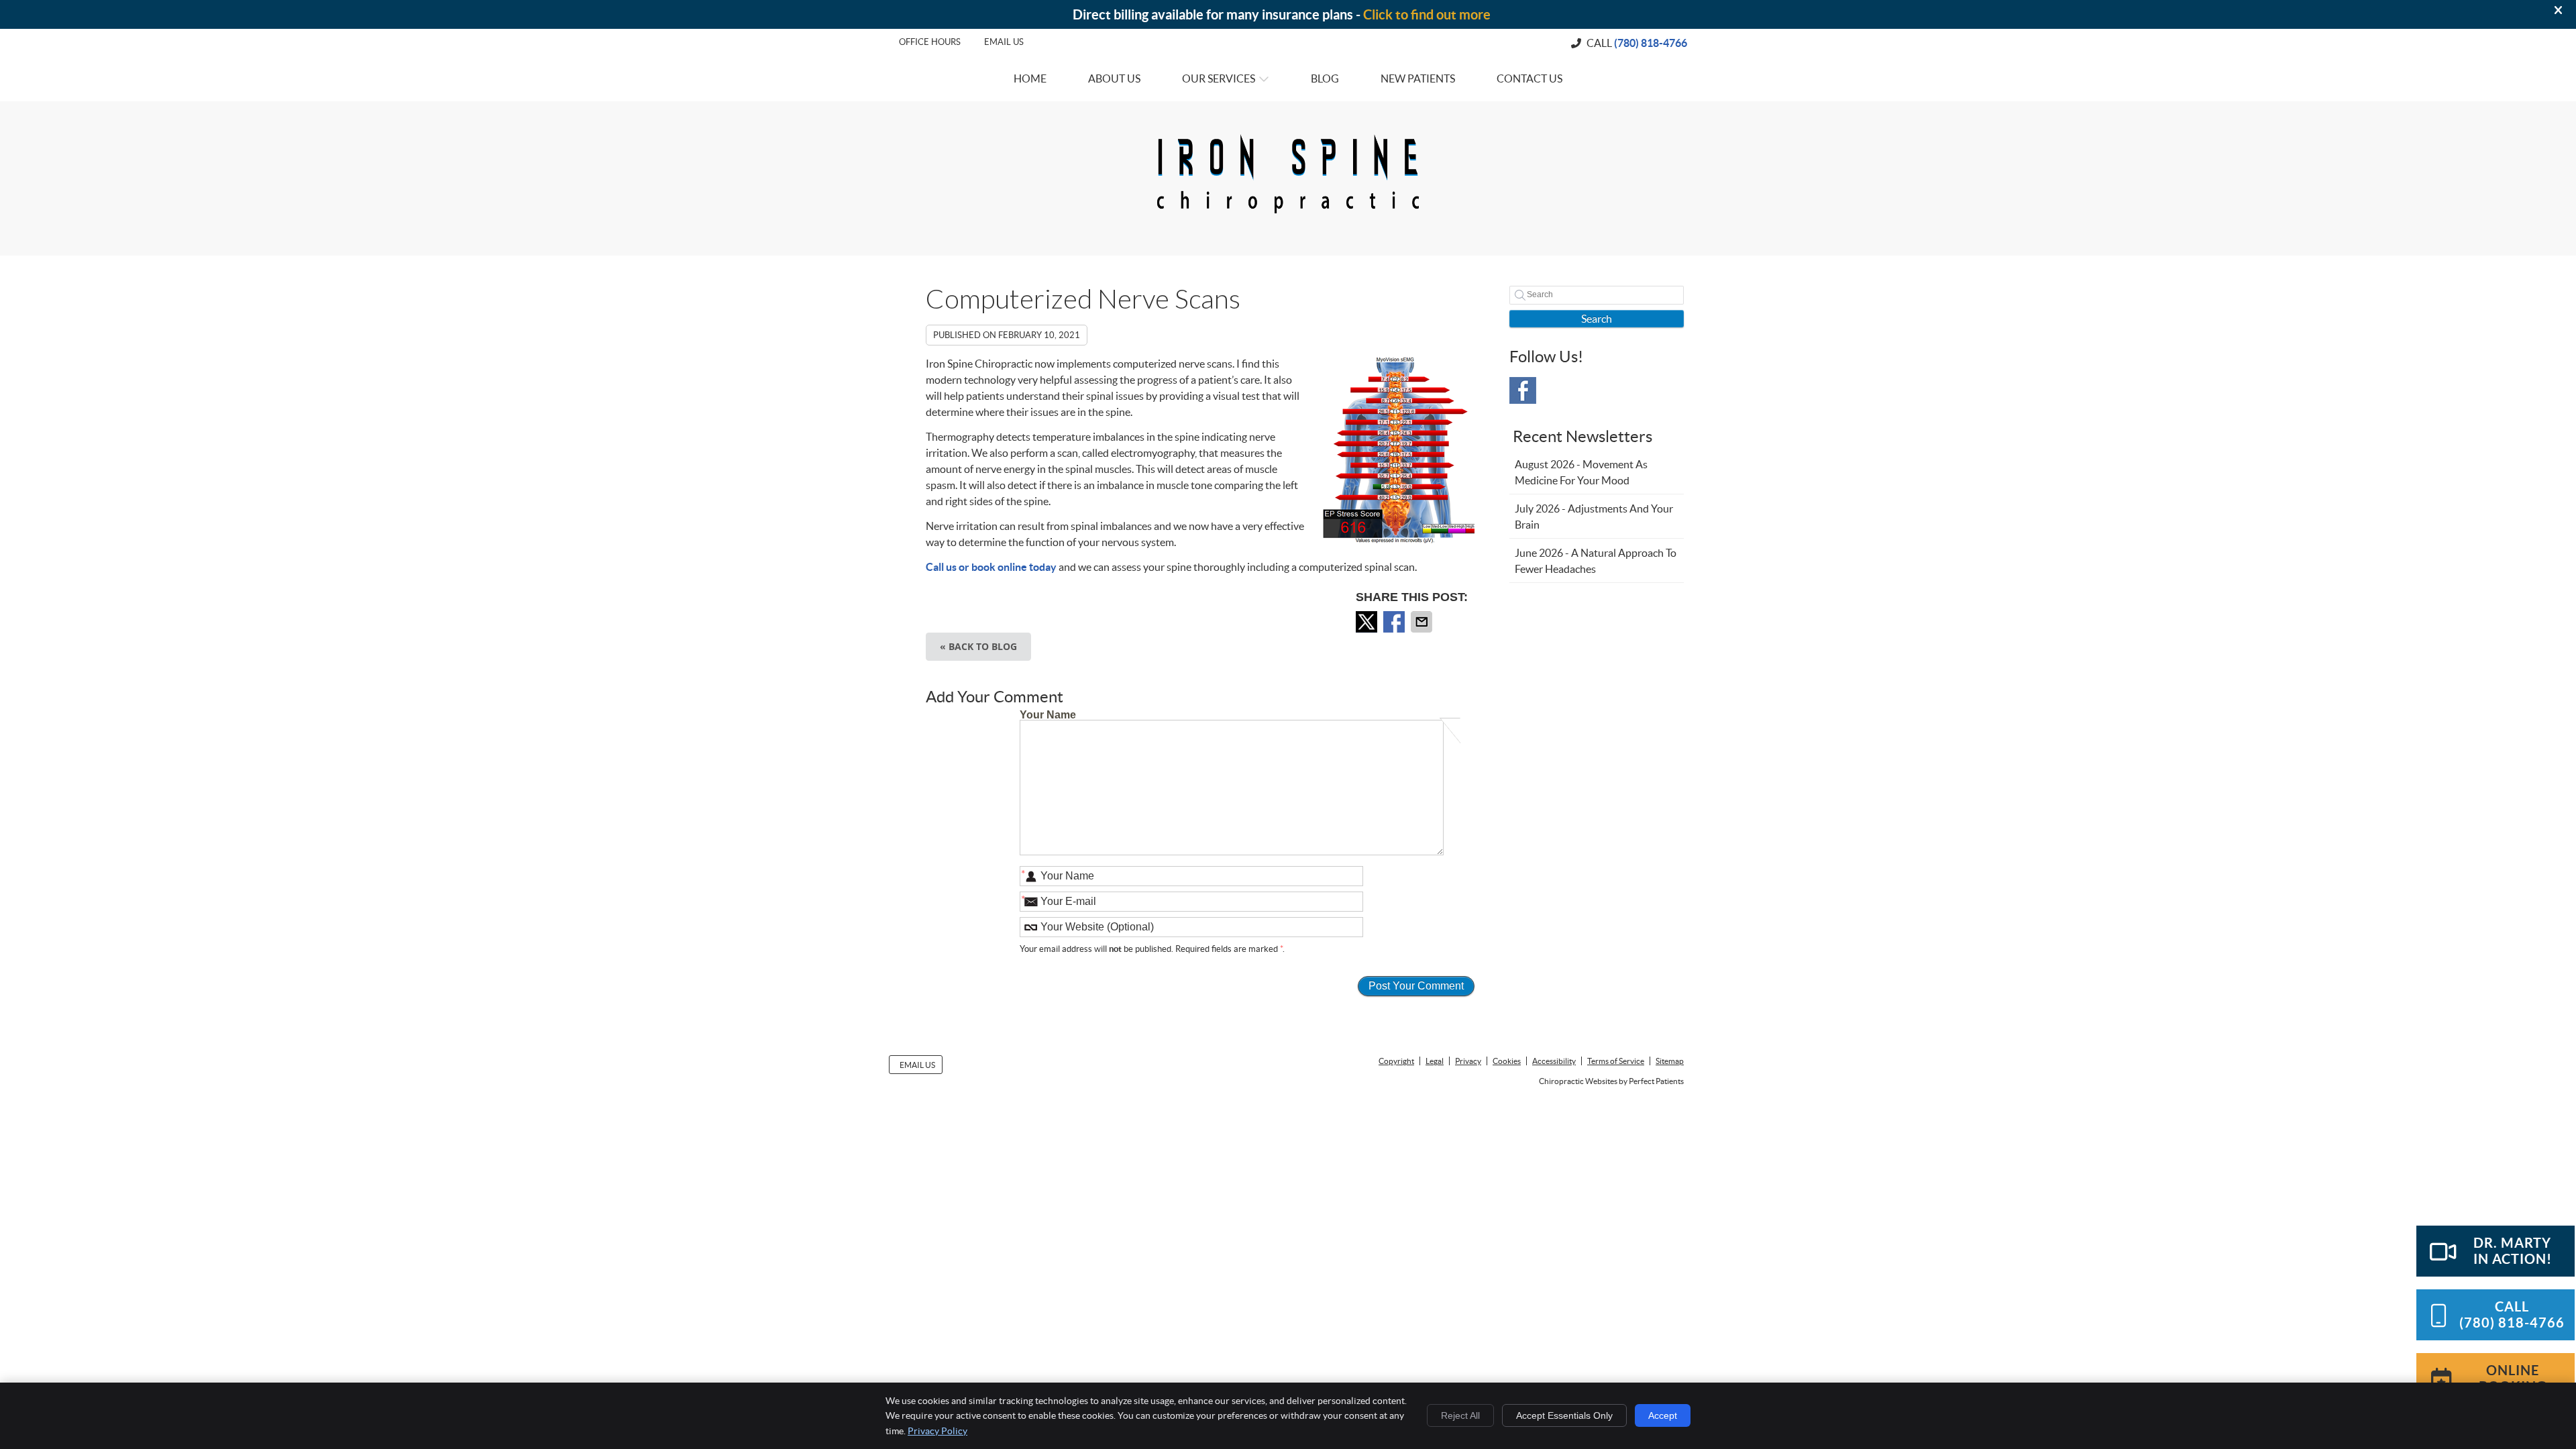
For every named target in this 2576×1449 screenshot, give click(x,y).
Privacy (1468, 1061)
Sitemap (1670, 1061)
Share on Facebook (1395, 622)
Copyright (1396, 1061)
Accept (1663, 1415)
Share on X (1368, 622)
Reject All (1460, 1415)
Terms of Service (1616, 1061)
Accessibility (1554, 1061)
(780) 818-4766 (1651, 43)
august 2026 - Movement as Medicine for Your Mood (1581, 472)
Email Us (1004, 42)
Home (1030, 78)
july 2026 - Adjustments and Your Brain (1594, 517)
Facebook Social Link (1523, 390)
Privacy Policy (937, 1431)
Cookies (1507, 1061)
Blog (1325, 78)
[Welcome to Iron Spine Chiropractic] (1288, 216)
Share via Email (1423, 622)
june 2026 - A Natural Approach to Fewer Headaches (1596, 561)
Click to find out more (1427, 14)
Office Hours (930, 42)
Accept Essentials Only (1564, 1415)
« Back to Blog (978, 646)
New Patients (1418, 78)
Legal (1435, 1061)
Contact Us (1529, 78)
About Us (1114, 78)
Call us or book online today (991, 567)
